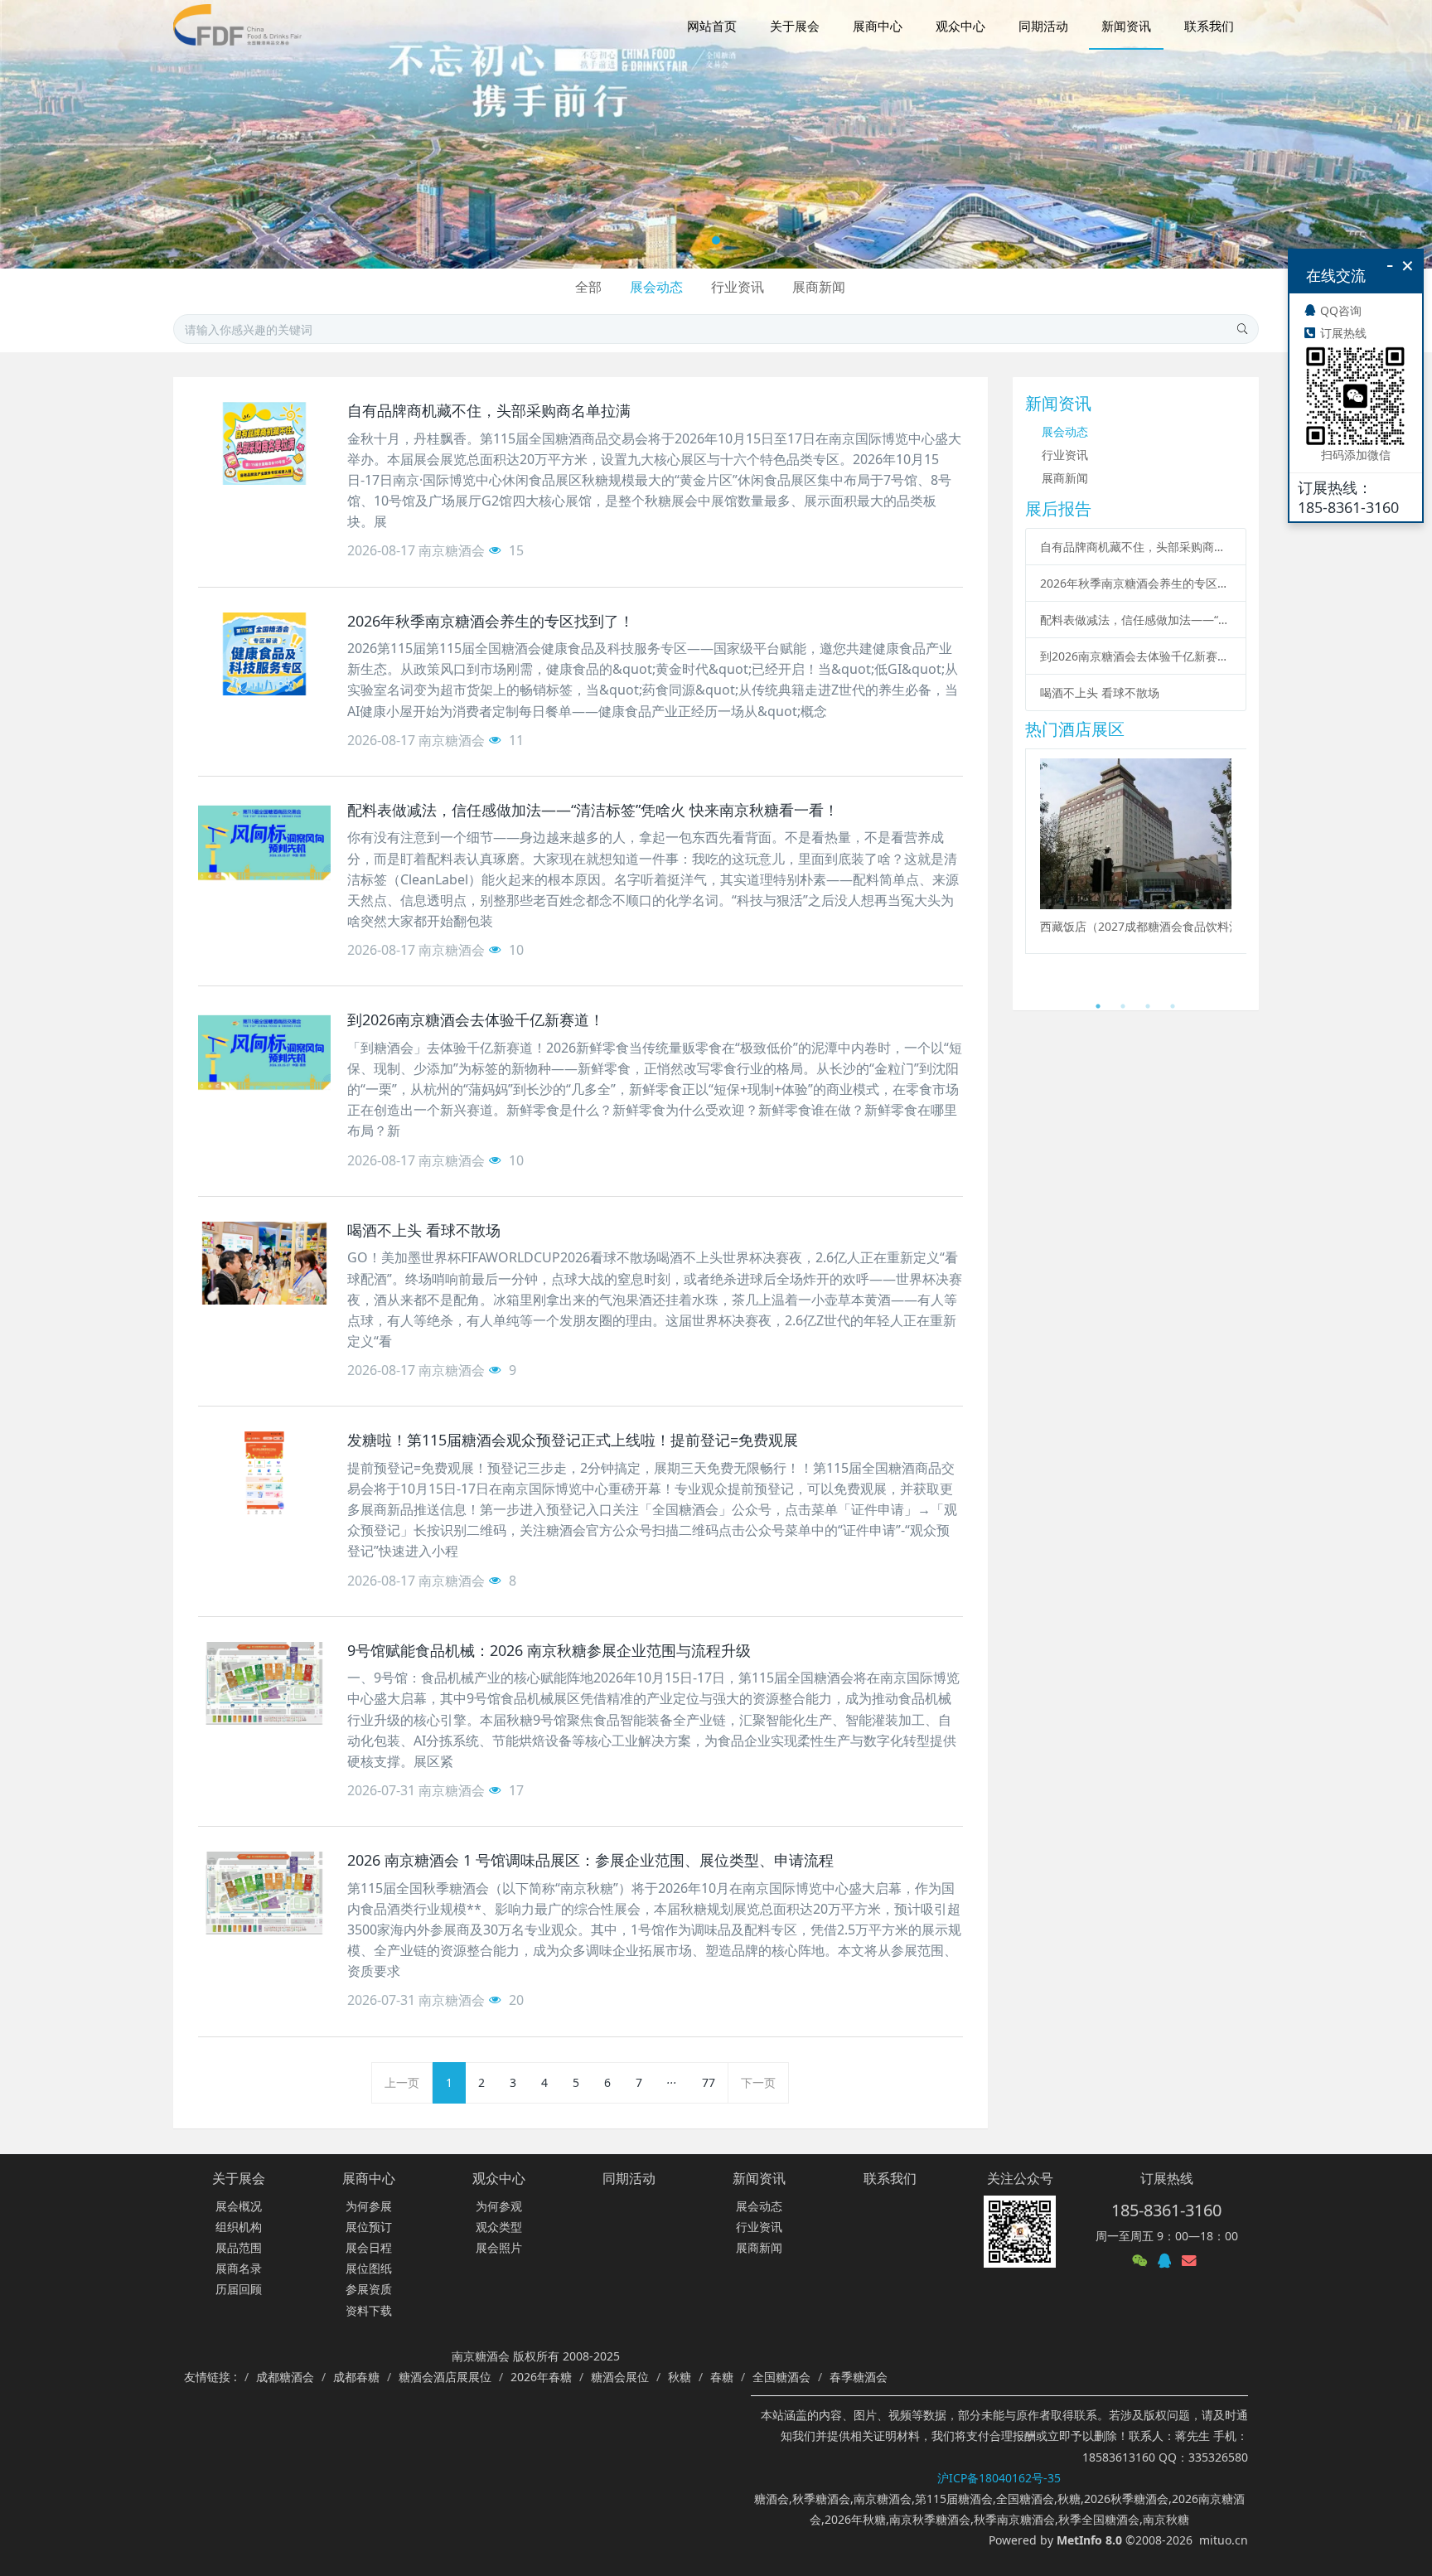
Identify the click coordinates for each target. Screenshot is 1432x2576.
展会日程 (369, 2247)
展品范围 (239, 2247)
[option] (1136, 851)
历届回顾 (239, 2289)
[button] (72, 134)
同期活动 (629, 2178)
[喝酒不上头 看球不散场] (264, 1263)
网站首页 (712, 26)
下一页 (758, 2082)
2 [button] (1123, 1006)
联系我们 (890, 2178)
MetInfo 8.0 (1089, 2540)
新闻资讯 (759, 2178)
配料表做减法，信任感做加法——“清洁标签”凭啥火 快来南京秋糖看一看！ (1136, 620)
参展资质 (369, 2289)
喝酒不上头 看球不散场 (1100, 692)
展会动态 (656, 287)
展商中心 (369, 2178)
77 (709, 2082)
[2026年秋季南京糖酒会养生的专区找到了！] (264, 654)
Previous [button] (1033, 871)
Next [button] (1238, 871)
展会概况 (239, 2206)
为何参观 (499, 2206)
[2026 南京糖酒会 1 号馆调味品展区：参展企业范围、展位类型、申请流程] (264, 1893)
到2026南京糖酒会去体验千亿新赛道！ (1136, 656)
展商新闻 (819, 287)
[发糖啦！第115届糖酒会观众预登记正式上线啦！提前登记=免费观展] (264, 1473)
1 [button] (1098, 1006)
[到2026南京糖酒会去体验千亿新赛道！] (264, 1053)
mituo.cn (1224, 2540)
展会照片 (499, 2247)
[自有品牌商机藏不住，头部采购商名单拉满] (264, 443)
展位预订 (369, 2227)
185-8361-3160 (1166, 2210)
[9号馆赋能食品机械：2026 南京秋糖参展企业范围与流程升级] (264, 1683)
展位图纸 (369, 2268)
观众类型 (499, 2227)
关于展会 (239, 2178)
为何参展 (369, 2206)
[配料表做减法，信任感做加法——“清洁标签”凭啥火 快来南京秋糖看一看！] (264, 843)
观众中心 (499, 2178)
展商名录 (239, 2268)
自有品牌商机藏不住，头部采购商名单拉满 (1136, 547)
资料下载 (369, 2310)
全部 (588, 287)
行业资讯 (738, 287)
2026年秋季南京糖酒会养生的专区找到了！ (1136, 583)
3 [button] (1148, 1006)
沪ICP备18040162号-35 (999, 2478)
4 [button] (1173, 1006)
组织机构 (239, 2227)
